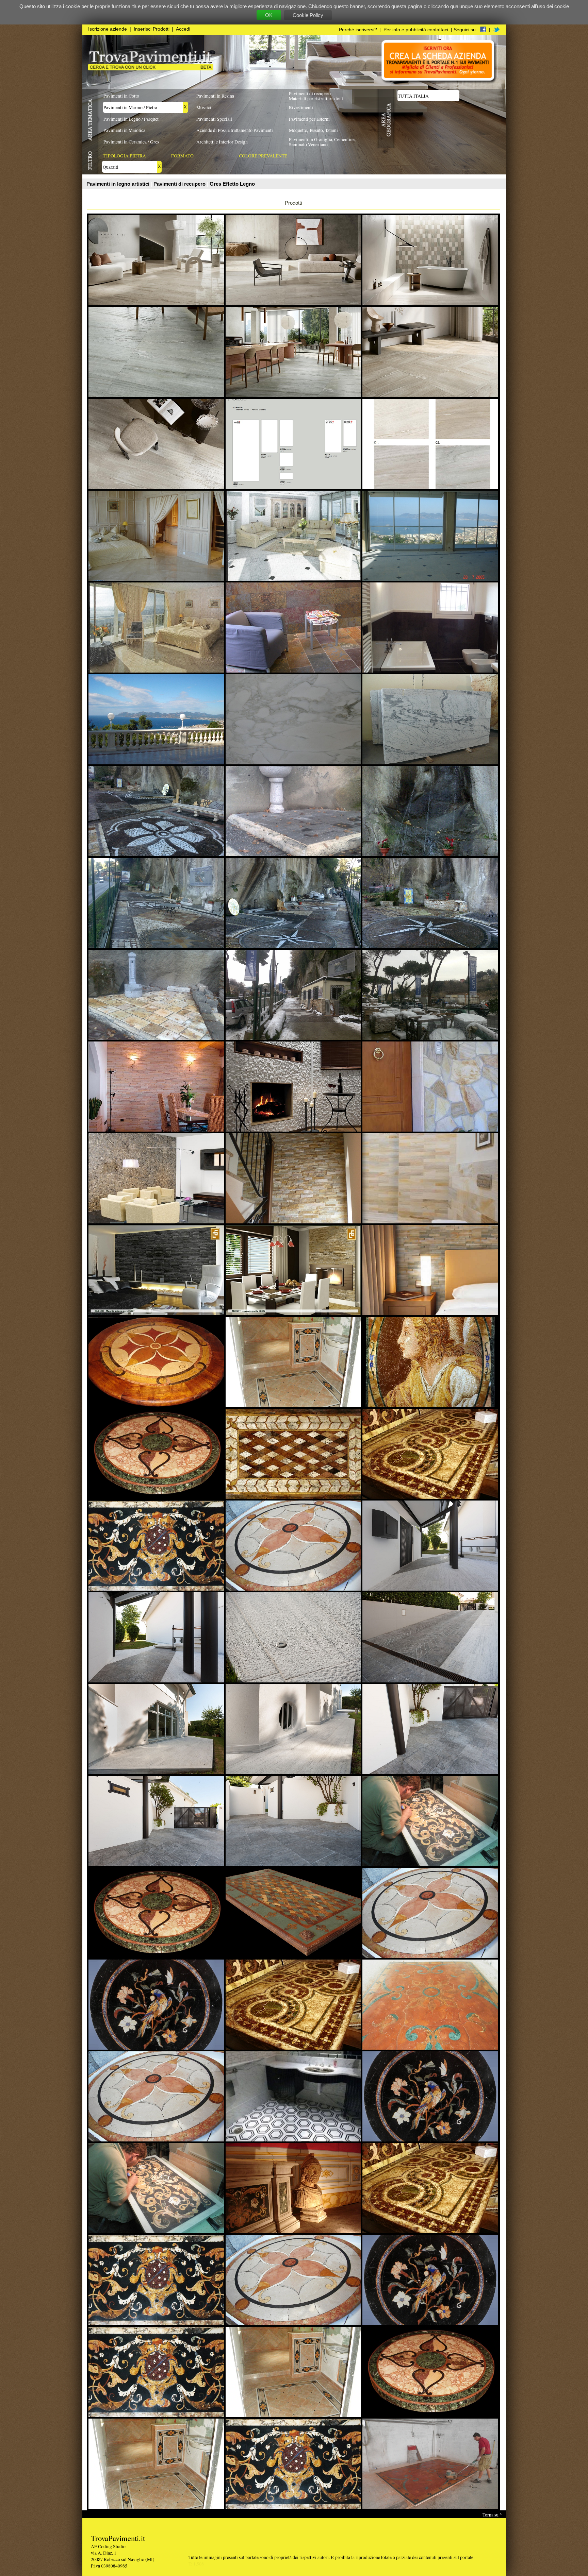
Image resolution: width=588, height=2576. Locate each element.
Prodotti (293, 203)
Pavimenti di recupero (180, 184)
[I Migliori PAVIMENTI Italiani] (151, 69)
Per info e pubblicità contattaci (416, 30)
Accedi (183, 29)
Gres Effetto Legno (232, 184)
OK (269, 15)
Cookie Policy (308, 15)
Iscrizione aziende (108, 29)
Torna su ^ (492, 2515)
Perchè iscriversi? (358, 30)
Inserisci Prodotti (152, 29)
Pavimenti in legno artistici (119, 184)
